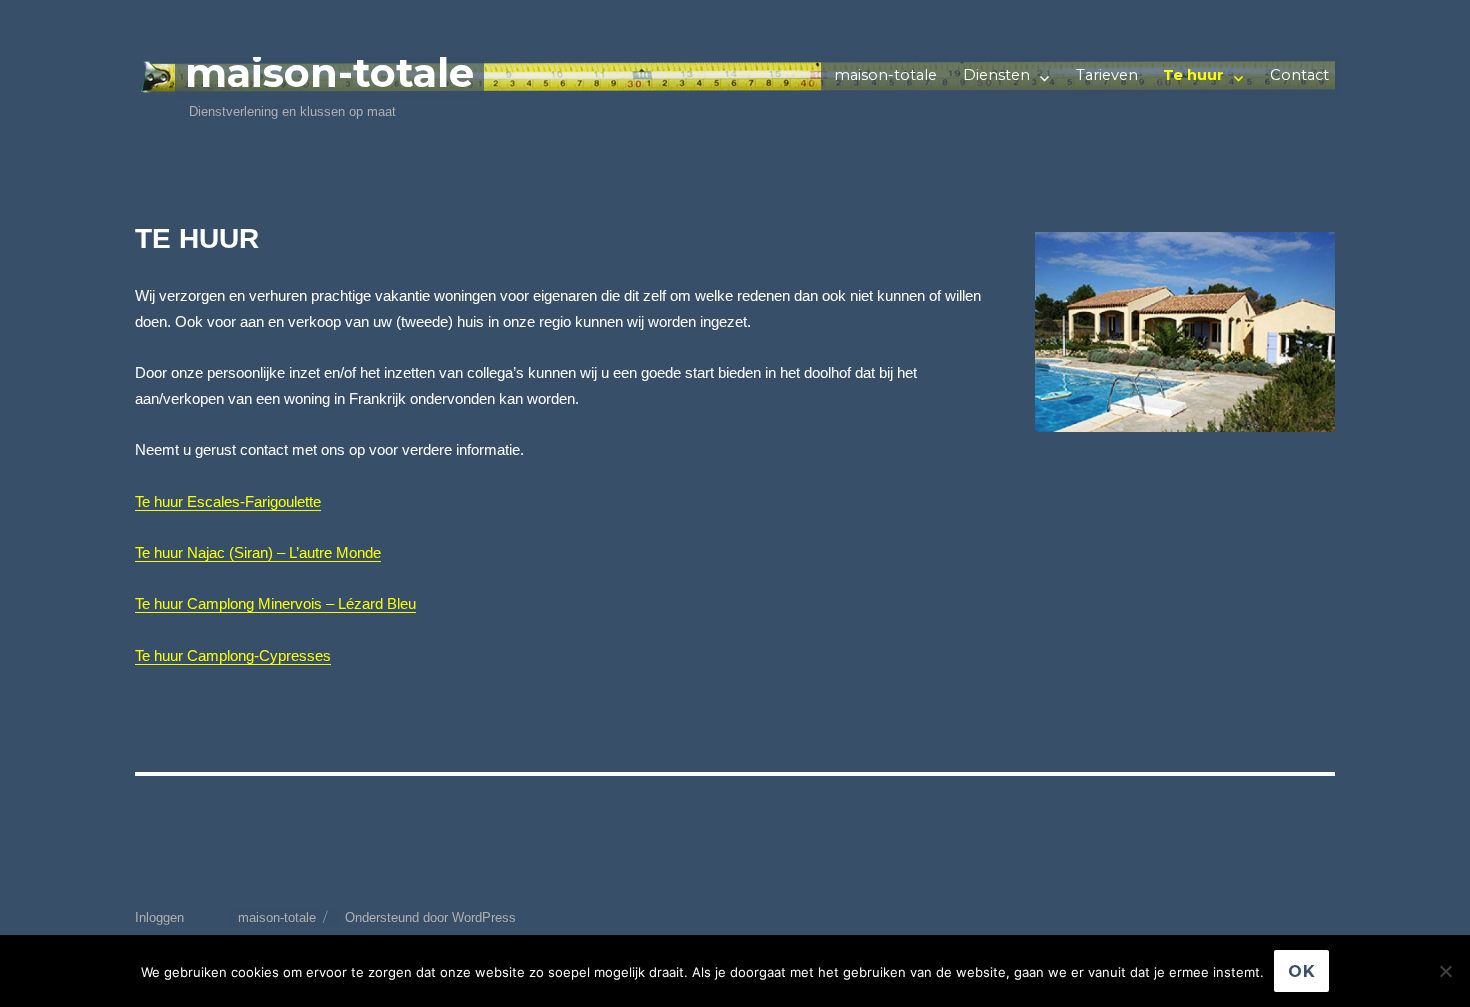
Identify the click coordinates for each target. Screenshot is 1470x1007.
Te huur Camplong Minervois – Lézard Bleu (275, 604)
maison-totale (329, 72)
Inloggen (159, 917)
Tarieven (1107, 75)
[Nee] (1445, 971)
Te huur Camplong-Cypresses (233, 656)
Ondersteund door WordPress (430, 917)
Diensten (996, 75)
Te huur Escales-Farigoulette (228, 502)
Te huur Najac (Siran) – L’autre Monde (258, 553)
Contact (1299, 75)
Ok (1302, 971)
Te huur (1193, 75)
